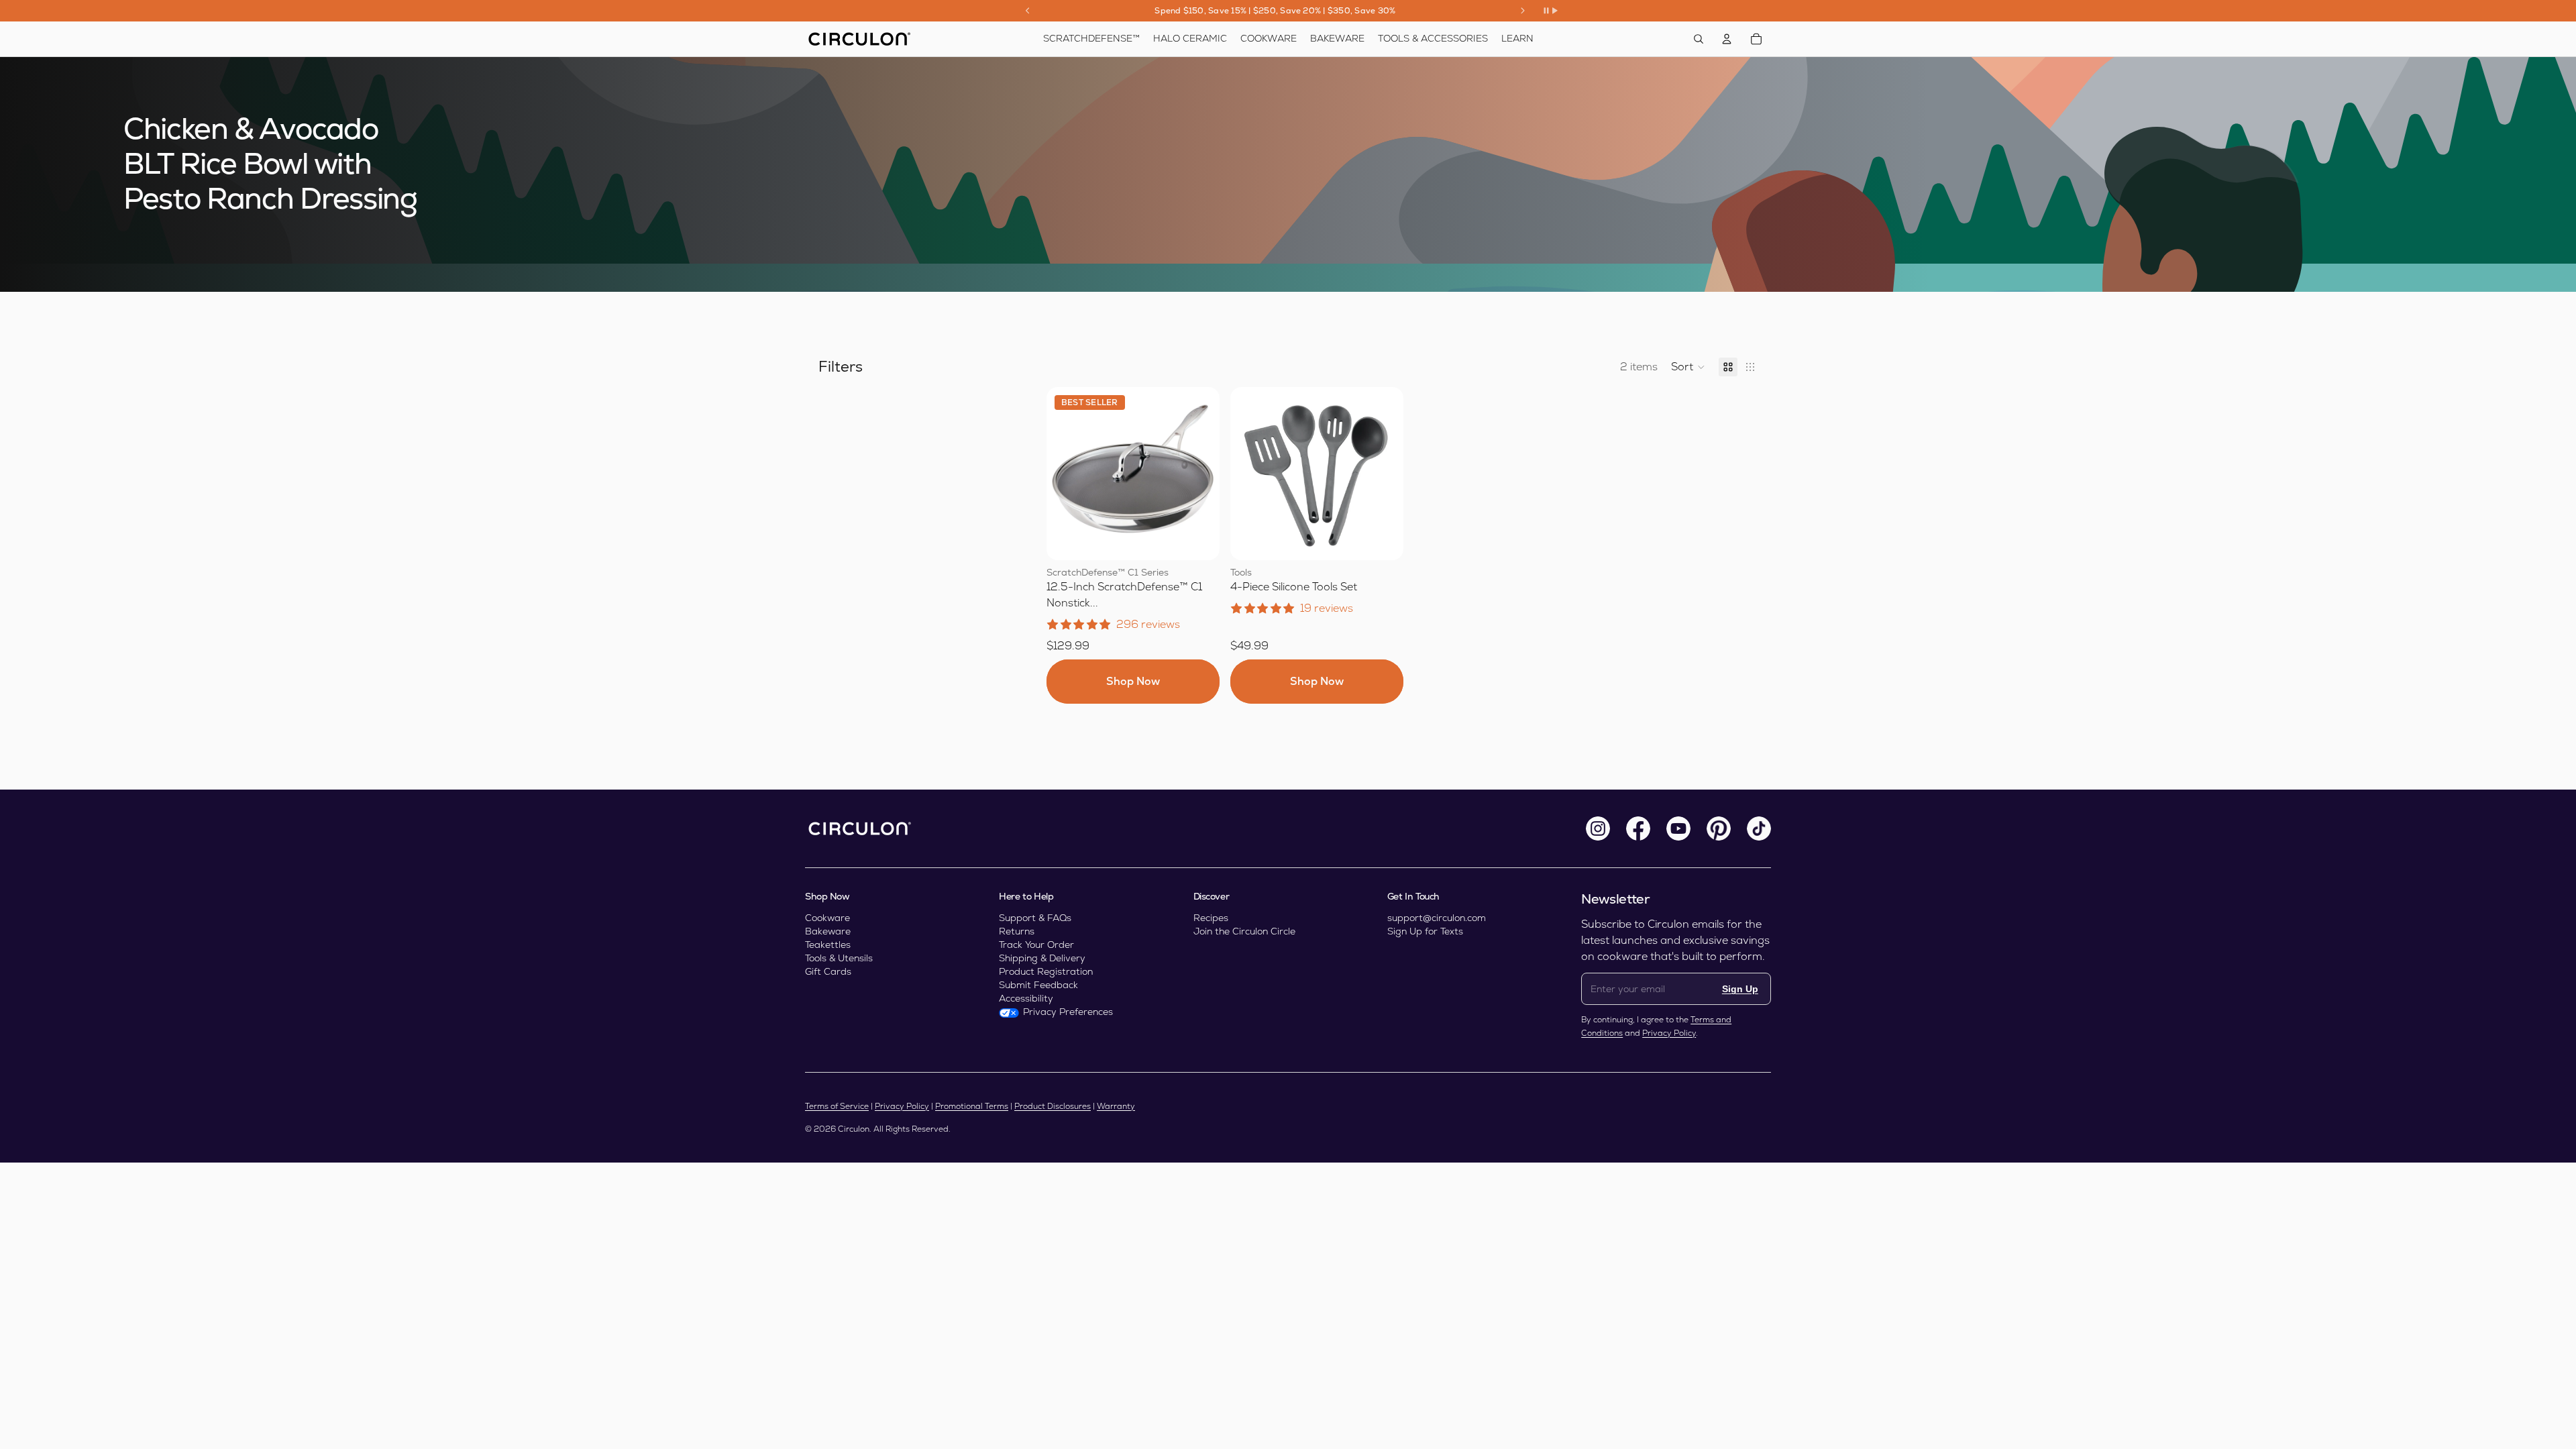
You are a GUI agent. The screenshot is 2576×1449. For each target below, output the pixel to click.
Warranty (1116, 1106)
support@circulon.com (1437, 918)
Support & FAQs (1035, 918)
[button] (1688, 367)
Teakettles (828, 945)
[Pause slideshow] (1550, 11)
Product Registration (1046, 971)
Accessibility (1026, 998)
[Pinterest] (1719, 828)
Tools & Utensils (839, 958)
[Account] (1727, 39)
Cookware (827, 918)
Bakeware (828, 931)
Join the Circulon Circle (1244, 931)
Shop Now (1133, 681)
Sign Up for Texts (1425, 931)
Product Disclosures (1053, 1106)
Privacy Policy (1669, 1033)
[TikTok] (1759, 828)
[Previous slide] (1028, 11)
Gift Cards (828, 971)
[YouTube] (1678, 828)
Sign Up (1740, 989)
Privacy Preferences (1068, 1012)
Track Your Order (1036, 945)
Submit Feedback (1038, 985)
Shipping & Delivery (1042, 958)
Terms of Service (837, 1106)
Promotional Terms (972, 1106)
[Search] (1699, 39)
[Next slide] (1523, 11)
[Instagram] (1598, 828)
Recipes (1211, 918)
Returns (1017, 931)
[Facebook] (1638, 828)
